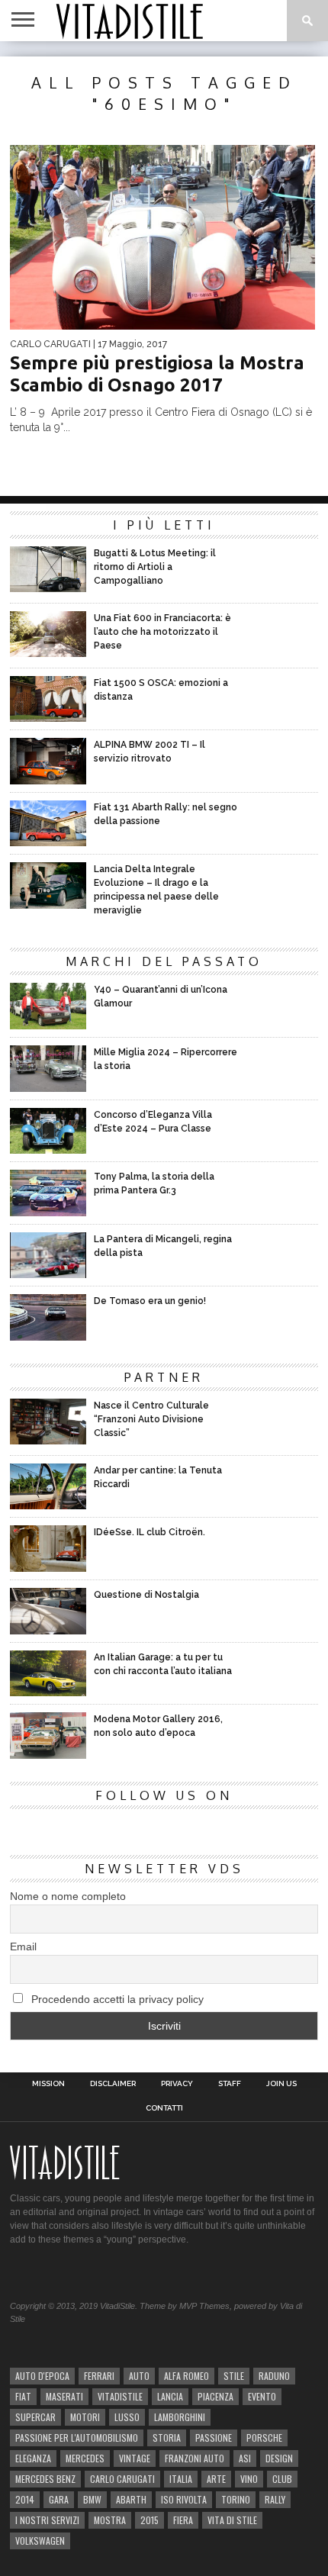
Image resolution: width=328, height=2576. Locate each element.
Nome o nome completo (68, 1896)
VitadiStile (120, 2396)
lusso (127, 2417)
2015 (150, 2520)
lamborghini (180, 2417)
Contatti (164, 2108)
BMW (92, 2499)
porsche (264, 2438)
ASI (245, 2458)
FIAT (23, 2396)
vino (249, 2479)
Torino (236, 2499)
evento (262, 2396)
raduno (274, 2376)
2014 (25, 2499)
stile (234, 2376)
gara (59, 2499)
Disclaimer (113, 2084)
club (282, 2479)
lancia (170, 2396)
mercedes (85, 2458)
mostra (110, 2520)
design (279, 2458)
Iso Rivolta (184, 2499)
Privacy (177, 2084)
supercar (35, 2417)
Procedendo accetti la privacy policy (116, 1999)
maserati (64, 2396)
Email (23, 1946)
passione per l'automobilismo (77, 2438)
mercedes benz (45, 2479)
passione (214, 2438)
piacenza (215, 2396)
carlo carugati (122, 2479)
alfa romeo (187, 2376)
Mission (48, 2084)
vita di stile (232, 2520)
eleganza (33, 2458)
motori (85, 2417)
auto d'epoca (42, 2376)
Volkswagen (40, 2541)
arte (216, 2479)
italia (181, 2479)
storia (167, 2438)
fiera (183, 2520)
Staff (230, 2084)
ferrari (99, 2376)
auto (139, 2376)
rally (275, 2499)
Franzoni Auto (195, 2458)
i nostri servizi (47, 2520)
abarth (131, 2499)
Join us (281, 2084)
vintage (135, 2458)
